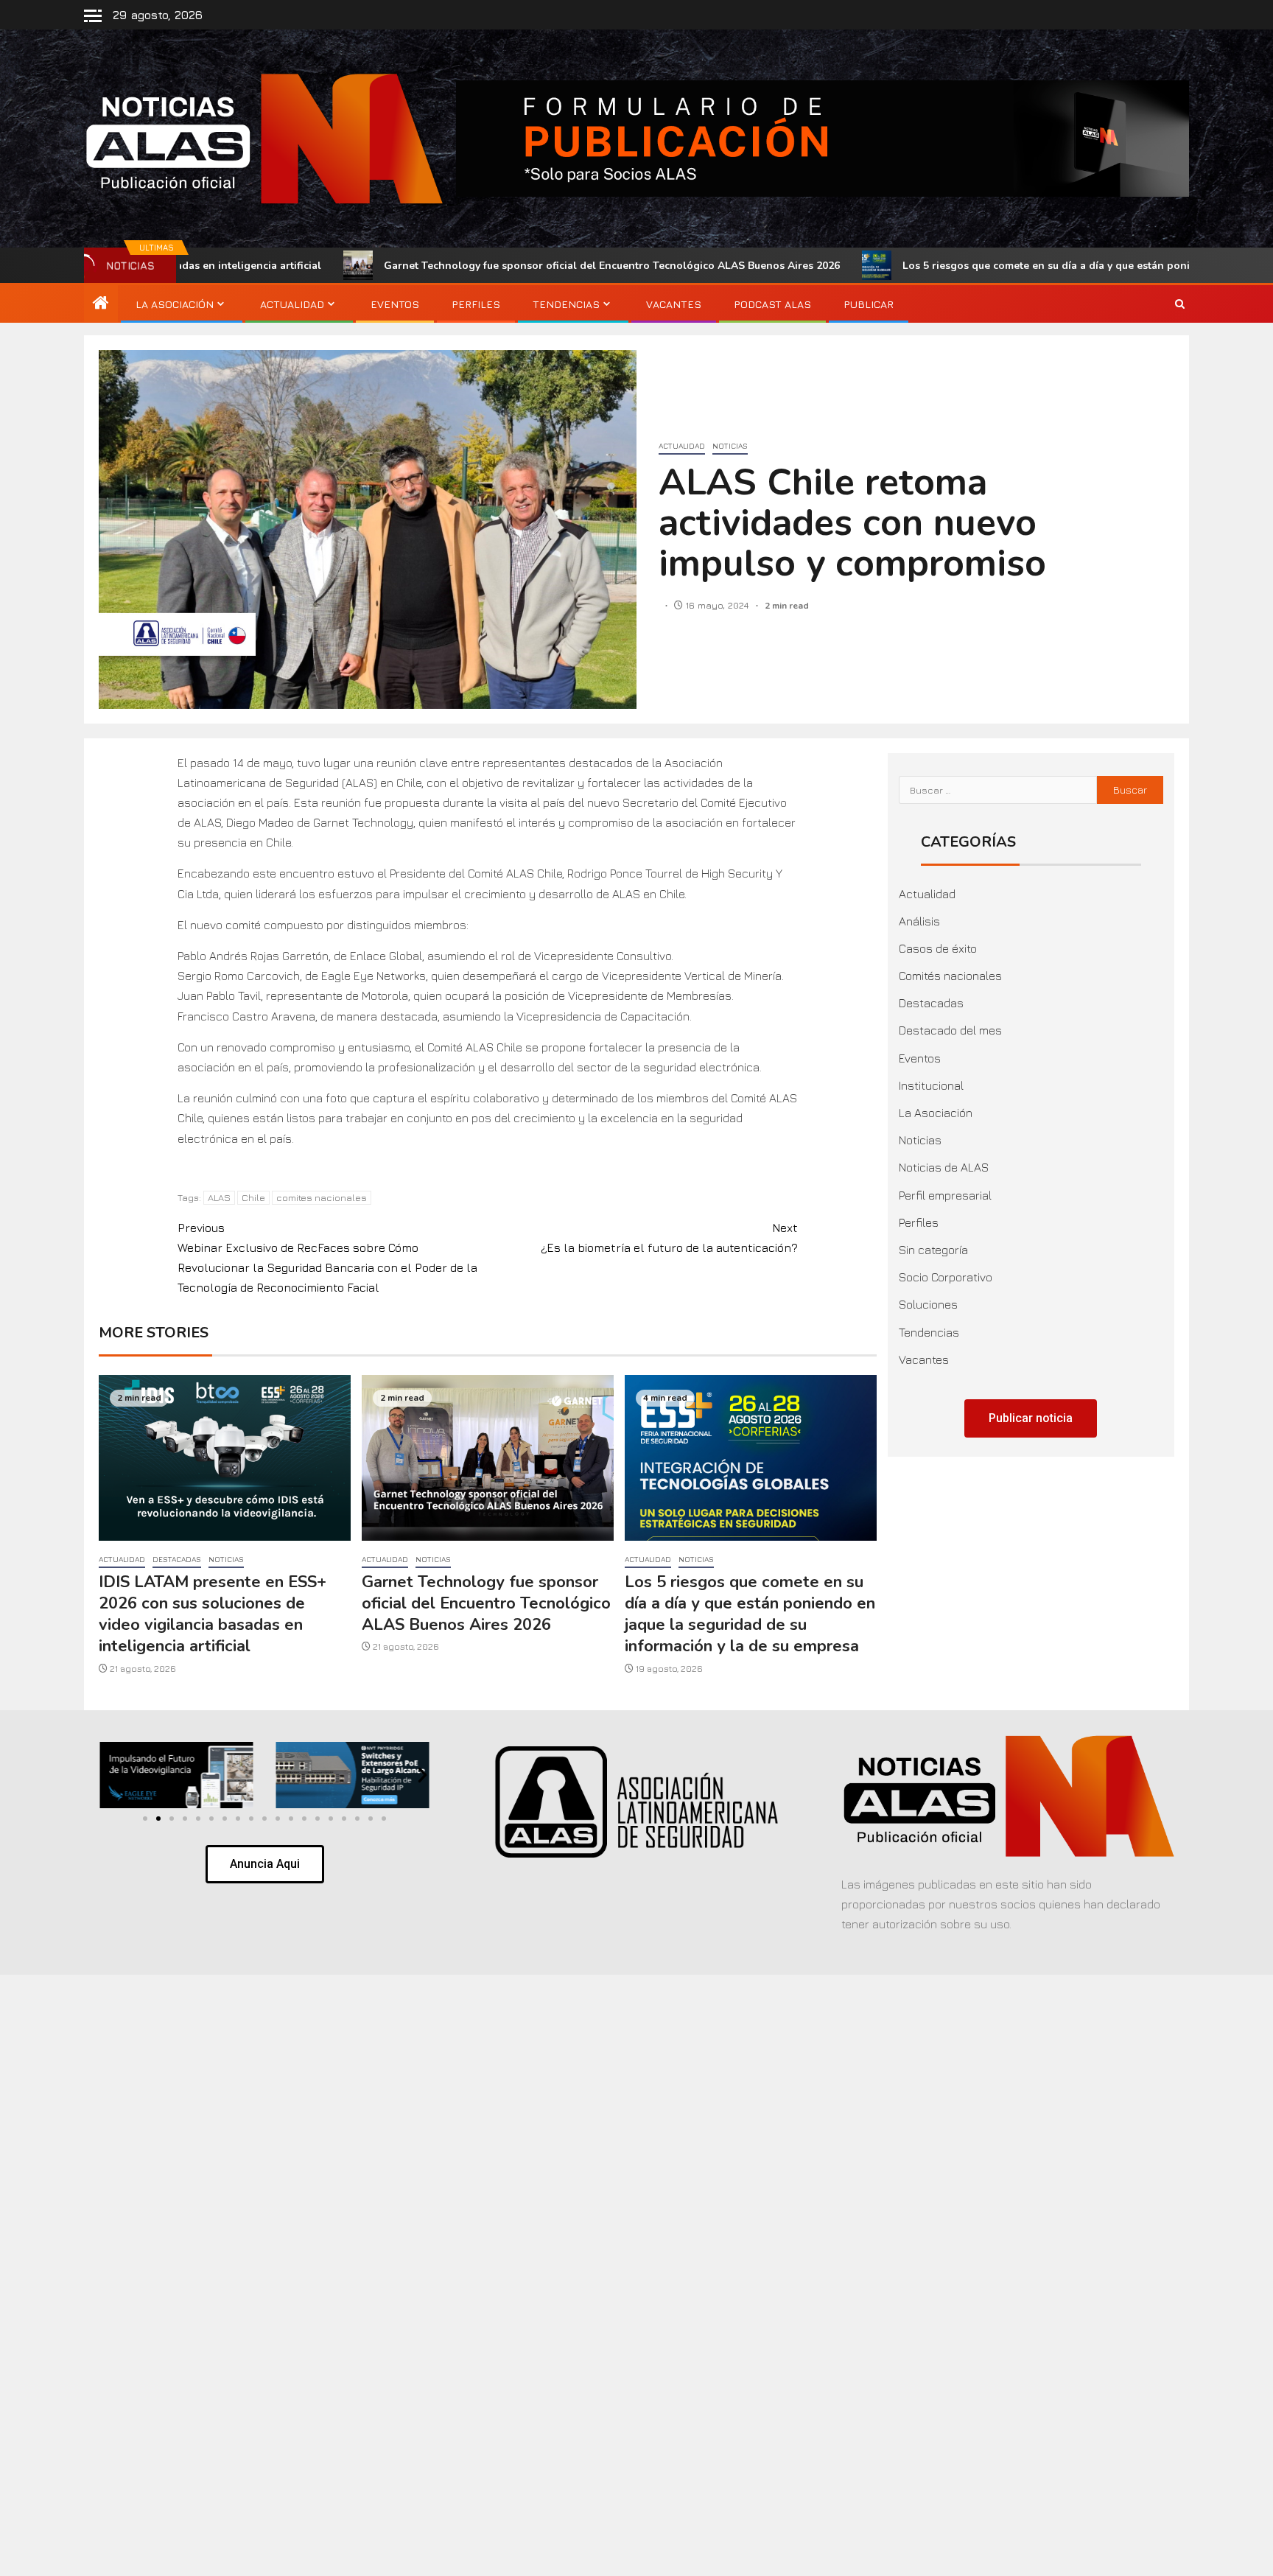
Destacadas (177, 1559)
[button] (107, 1775)
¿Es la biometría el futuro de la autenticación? (669, 1238)
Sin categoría (933, 1250)
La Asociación (175, 304)
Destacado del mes (950, 1030)
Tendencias (566, 304)
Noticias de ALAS (944, 1167)
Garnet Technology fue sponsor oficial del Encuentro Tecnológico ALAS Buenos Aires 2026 (448, 266)
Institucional (931, 1085)
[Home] (101, 304)
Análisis (919, 921)
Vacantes (674, 304)
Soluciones (928, 1304)
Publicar (869, 304)
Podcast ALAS (772, 304)
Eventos (395, 304)
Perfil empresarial (945, 1195)
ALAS (219, 1197)
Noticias (730, 446)
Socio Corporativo (946, 1277)
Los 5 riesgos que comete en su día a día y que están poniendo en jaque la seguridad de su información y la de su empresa (750, 1614)
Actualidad (292, 304)
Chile (253, 1197)
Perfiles (476, 304)
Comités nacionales (950, 976)
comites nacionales (322, 1197)
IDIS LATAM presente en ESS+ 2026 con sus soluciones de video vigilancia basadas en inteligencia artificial (213, 1614)
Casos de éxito (938, 948)
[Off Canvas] (93, 16)
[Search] (1180, 304)
